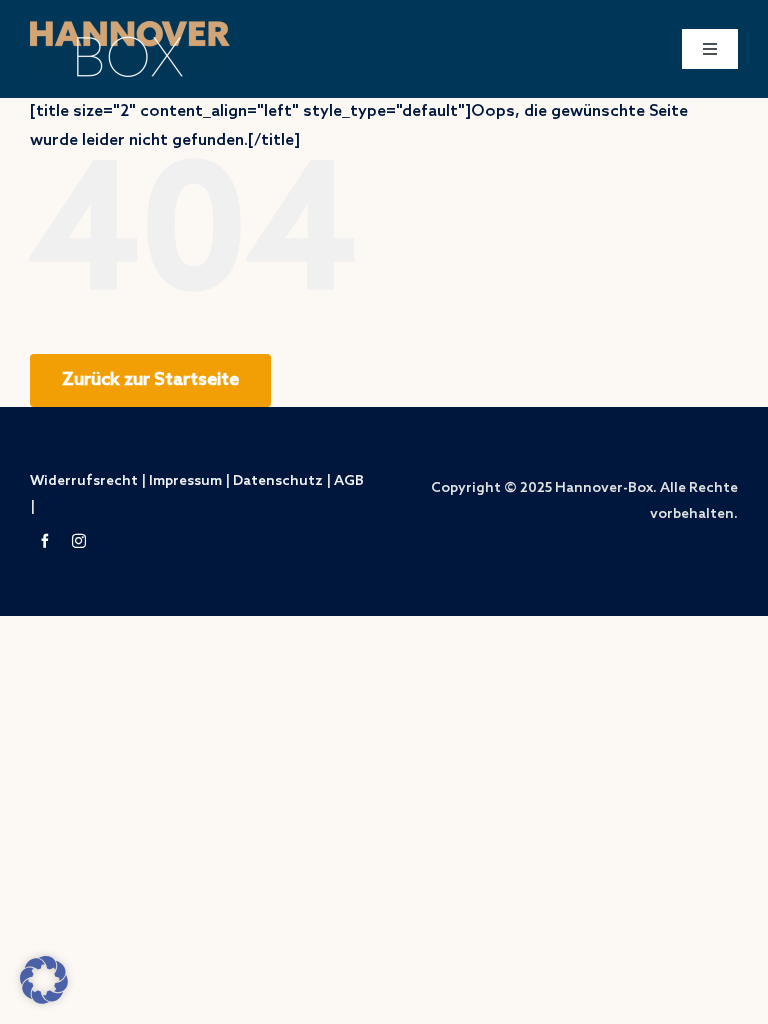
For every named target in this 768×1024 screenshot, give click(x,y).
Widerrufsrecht (84, 481)
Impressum (185, 481)
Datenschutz (278, 481)
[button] (44, 980)
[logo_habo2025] (130, 28)
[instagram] (79, 541)
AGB (349, 481)
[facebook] (45, 541)
